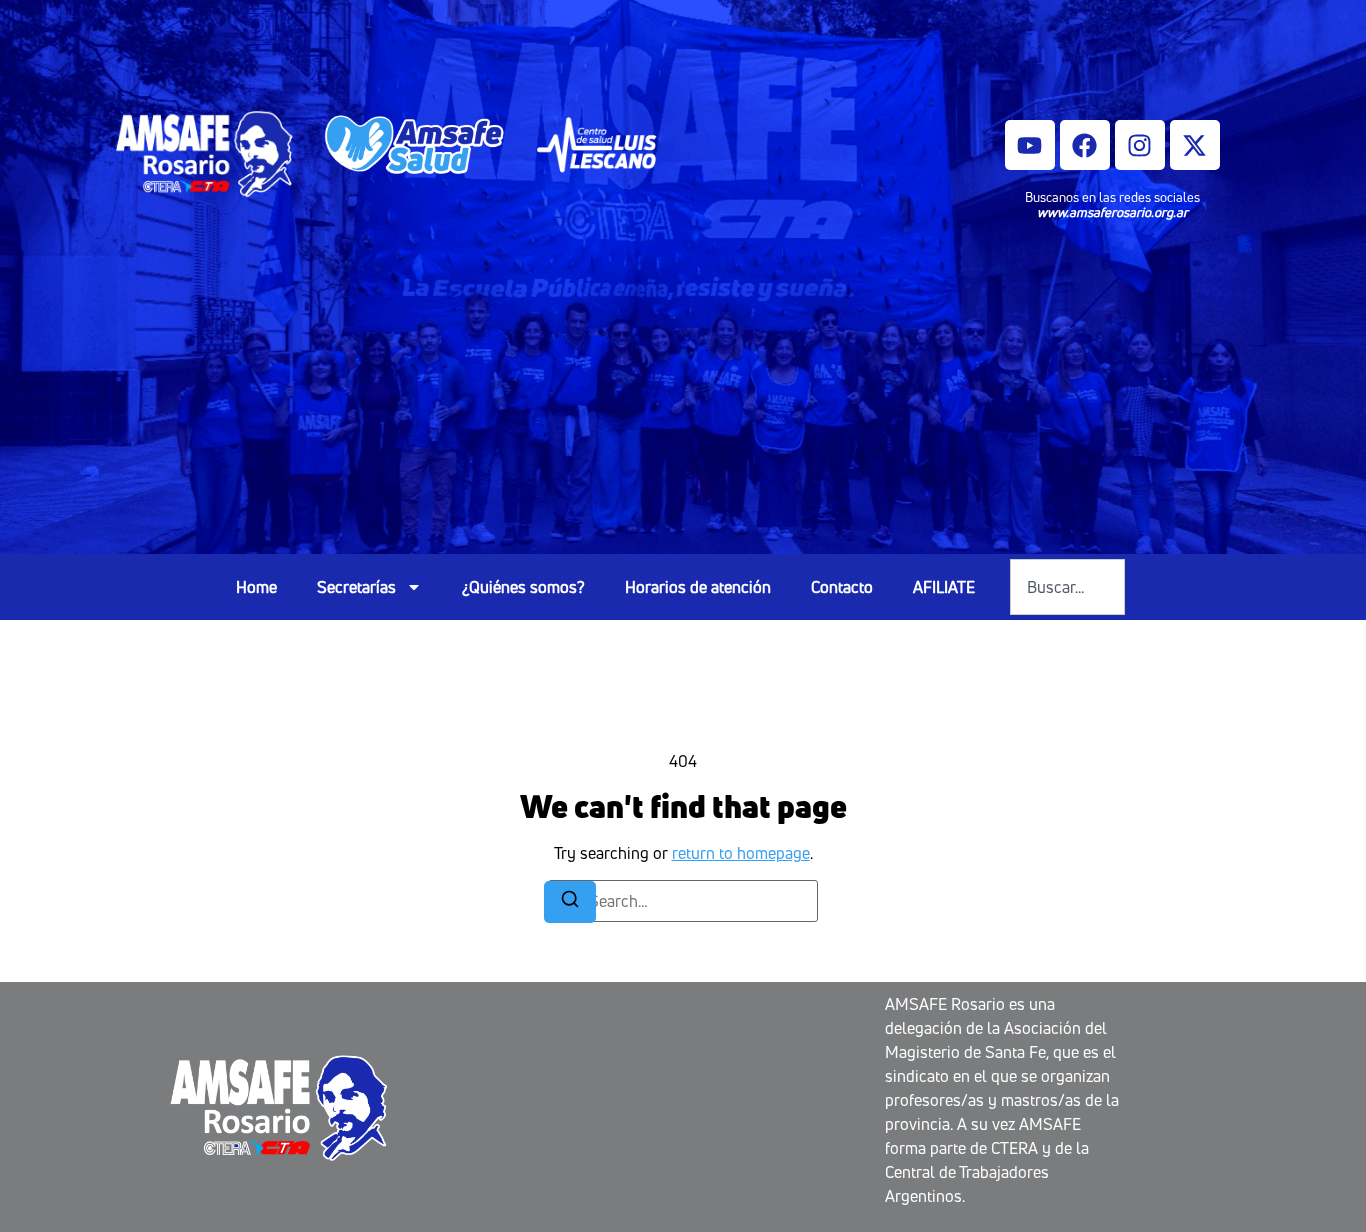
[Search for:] (683, 901)
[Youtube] (1030, 145)
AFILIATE (944, 587)
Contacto (842, 587)
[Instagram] (1140, 145)
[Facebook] (1085, 145)
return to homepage (741, 853)
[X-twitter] (1195, 145)
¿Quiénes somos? (523, 587)
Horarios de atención (698, 587)
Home (256, 587)
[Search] (570, 902)
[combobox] (1067, 587)
